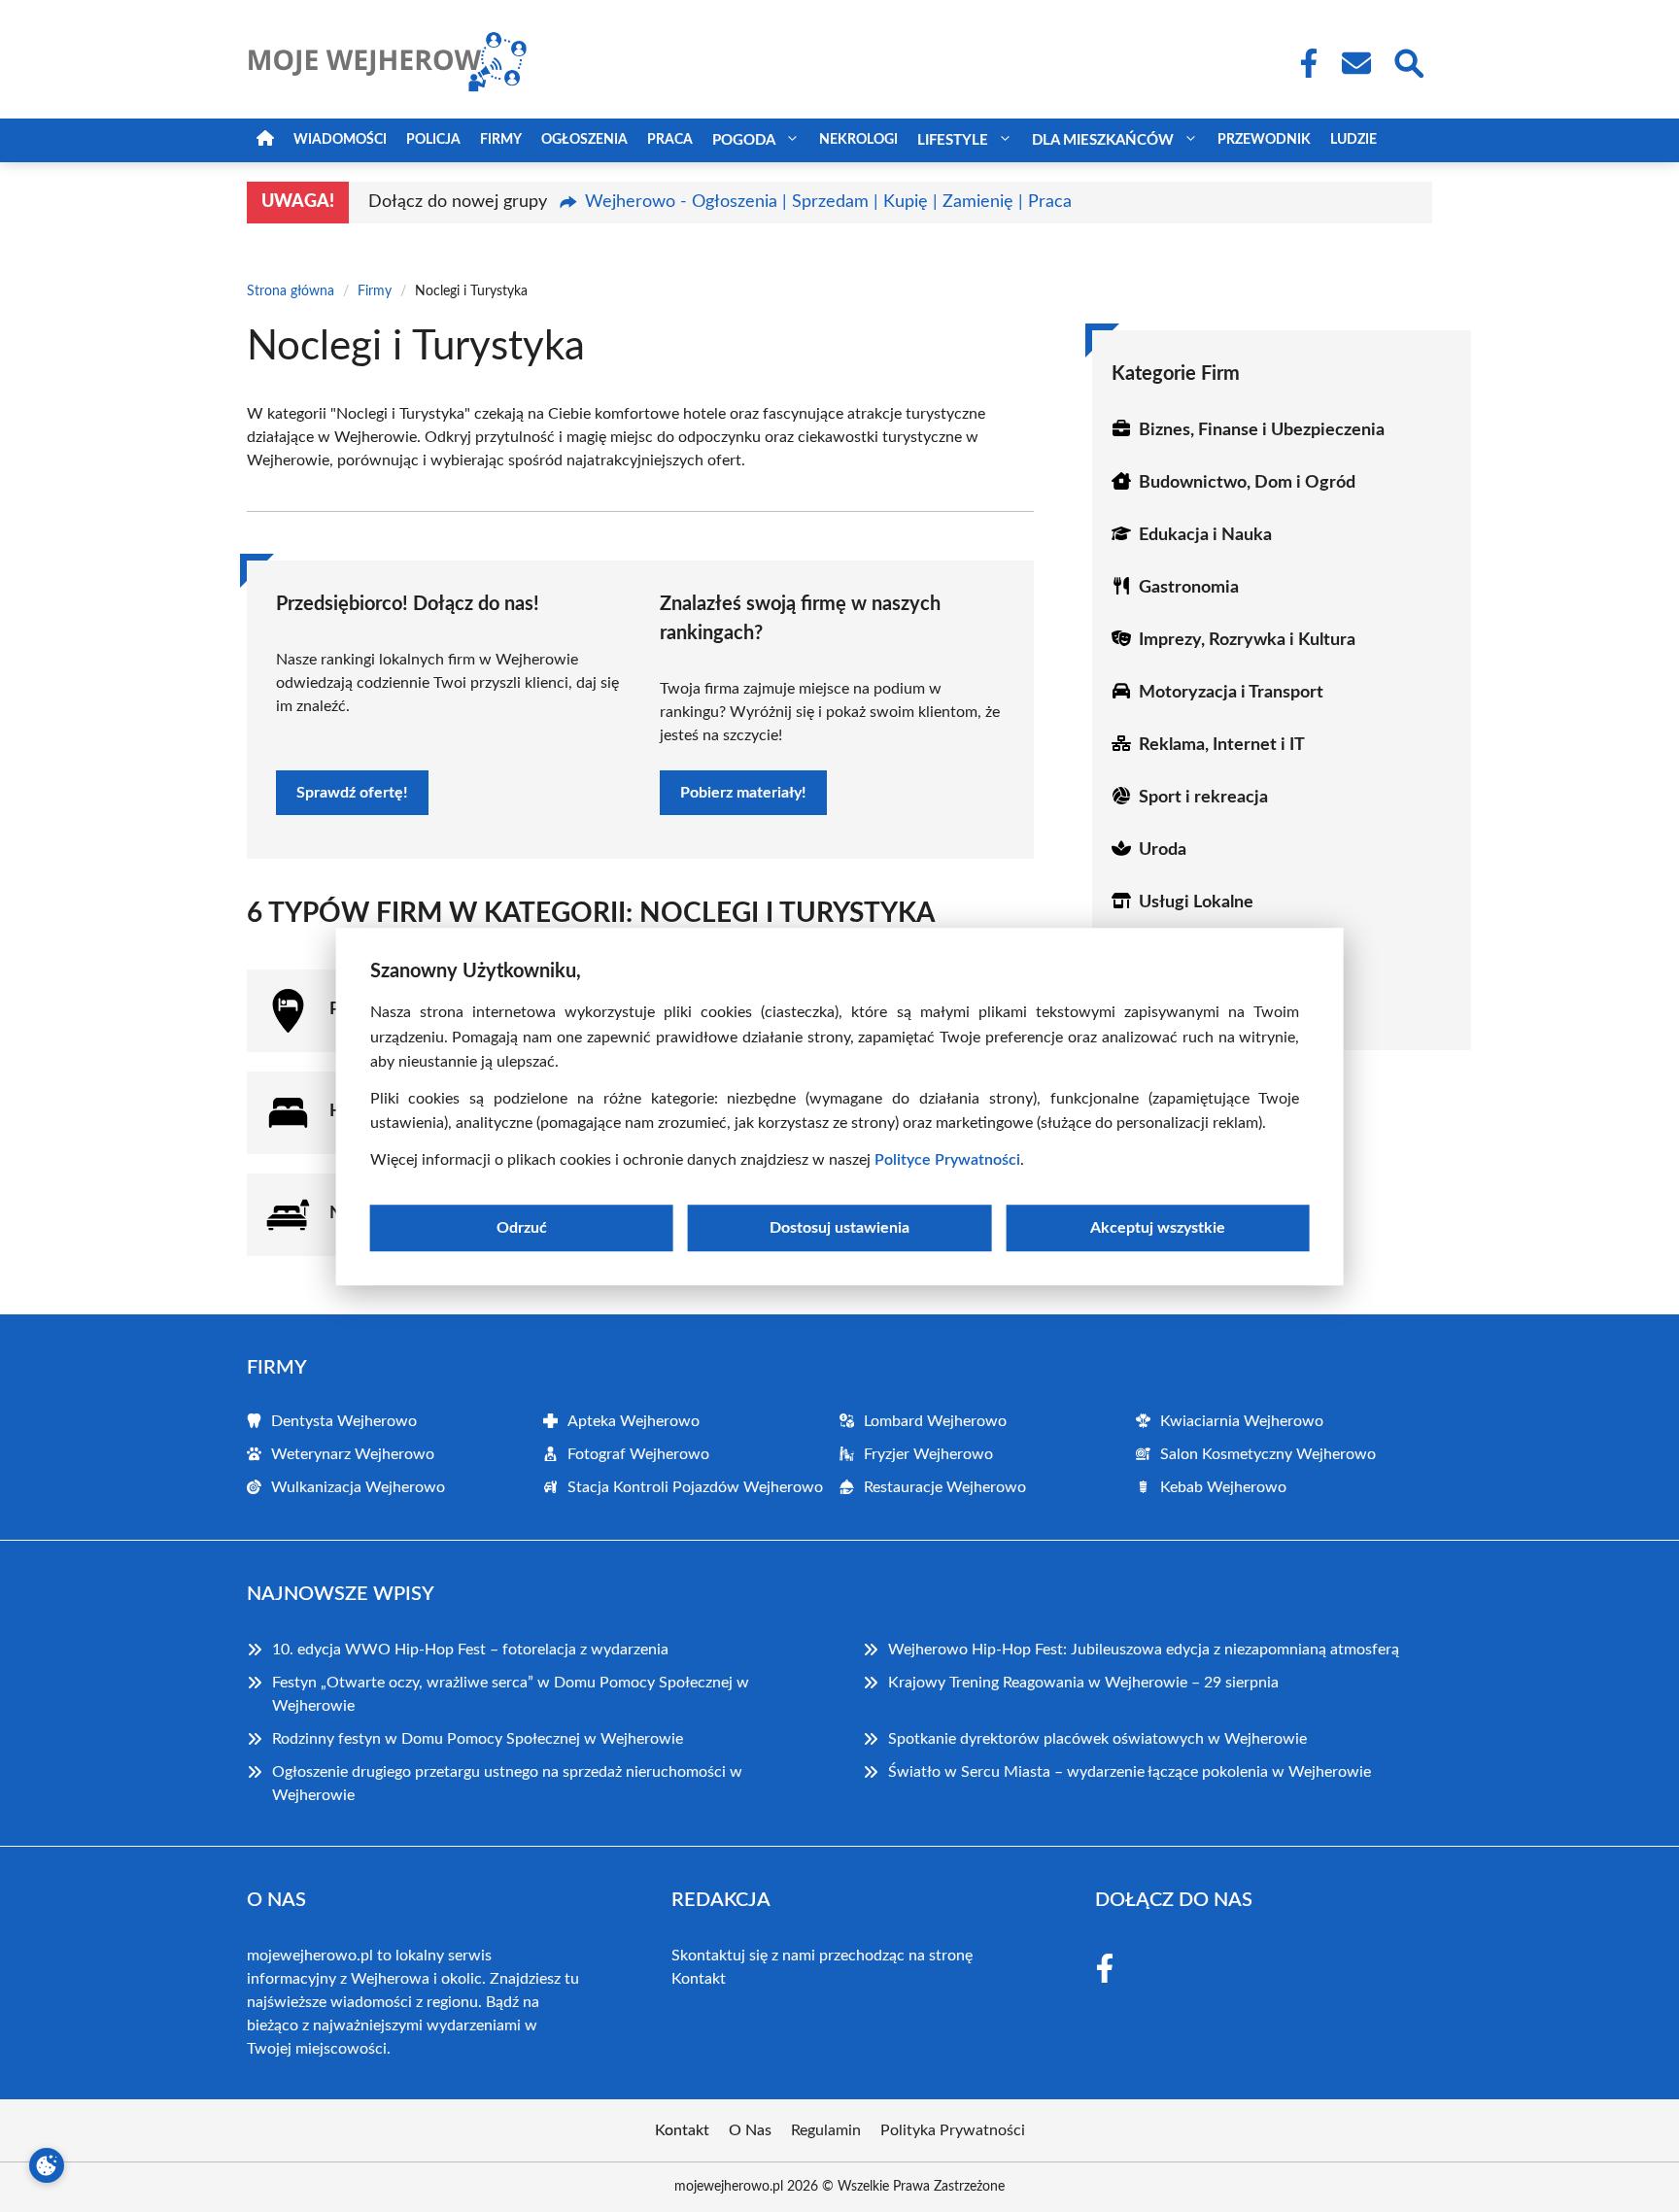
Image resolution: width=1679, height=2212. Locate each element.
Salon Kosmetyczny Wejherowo (1268, 1454)
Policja (433, 140)
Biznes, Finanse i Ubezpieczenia (1262, 430)
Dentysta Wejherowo (344, 1421)
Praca (670, 140)
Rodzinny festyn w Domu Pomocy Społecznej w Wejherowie (478, 1739)
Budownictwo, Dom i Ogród (1247, 483)
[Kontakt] (1355, 63)
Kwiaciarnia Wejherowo (1242, 1421)
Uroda (1163, 850)
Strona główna (291, 291)
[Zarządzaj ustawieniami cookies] (47, 2165)
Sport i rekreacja (1203, 798)
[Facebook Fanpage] (1303, 63)
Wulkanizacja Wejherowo (358, 1487)
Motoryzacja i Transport (1231, 693)
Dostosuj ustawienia (839, 1227)
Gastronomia (1189, 588)
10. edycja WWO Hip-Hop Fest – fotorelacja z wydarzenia (470, 1650)
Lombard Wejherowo (935, 1421)
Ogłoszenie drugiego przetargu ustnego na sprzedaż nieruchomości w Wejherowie (507, 1784)
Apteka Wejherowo (634, 1421)
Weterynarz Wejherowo (353, 1454)
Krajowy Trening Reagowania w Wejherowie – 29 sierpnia (1083, 1683)
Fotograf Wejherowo (638, 1454)
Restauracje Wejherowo (945, 1487)
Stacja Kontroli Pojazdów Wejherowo (695, 1487)
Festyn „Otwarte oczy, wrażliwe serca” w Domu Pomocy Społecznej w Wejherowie (511, 1694)
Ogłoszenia (584, 140)
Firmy (501, 140)
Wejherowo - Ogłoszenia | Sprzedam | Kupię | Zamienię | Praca (828, 202)
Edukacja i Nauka (1205, 535)
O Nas (750, 2130)
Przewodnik (1264, 140)
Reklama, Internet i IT (1222, 745)
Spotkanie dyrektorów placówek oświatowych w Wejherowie (1097, 1739)
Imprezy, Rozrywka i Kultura (1247, 640)
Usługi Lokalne (1196, 902)
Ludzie (1353, 140)
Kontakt (699, 1979)
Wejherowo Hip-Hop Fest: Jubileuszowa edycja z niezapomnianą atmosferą (1144, 1650)
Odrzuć (522, 1227)
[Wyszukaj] (1408, 61)
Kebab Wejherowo (1223, 1487)
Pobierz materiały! (743, 793)
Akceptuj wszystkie (1158, 1227)
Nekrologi (858, 140)
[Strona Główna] (265, 140)
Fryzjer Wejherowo (928, 1454)
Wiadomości (340, 140)
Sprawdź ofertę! (352, 793)
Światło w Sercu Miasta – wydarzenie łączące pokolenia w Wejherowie (1130, 1772)
